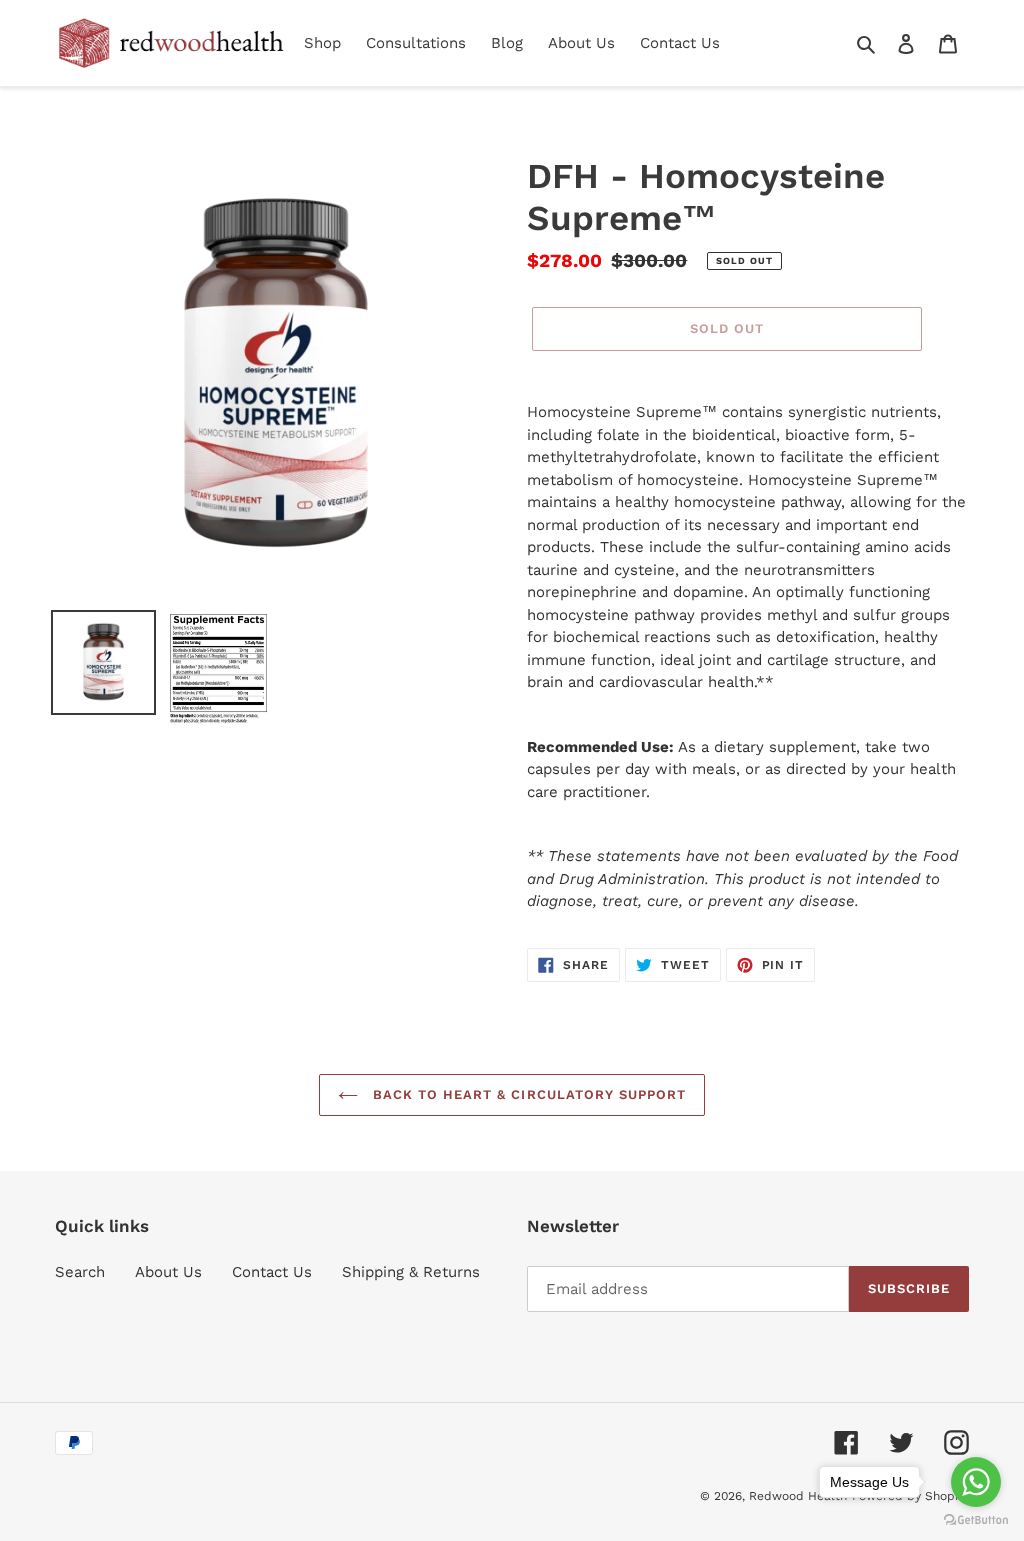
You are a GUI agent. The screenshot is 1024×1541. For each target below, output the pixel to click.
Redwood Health (798, 1496)
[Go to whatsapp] (976, 1482)
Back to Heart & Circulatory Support (527, 1094)
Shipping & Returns (411, 1272)
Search (80, 1272)
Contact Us (272, 1272)
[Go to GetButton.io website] (976, 1520)
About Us (168, 1272)
